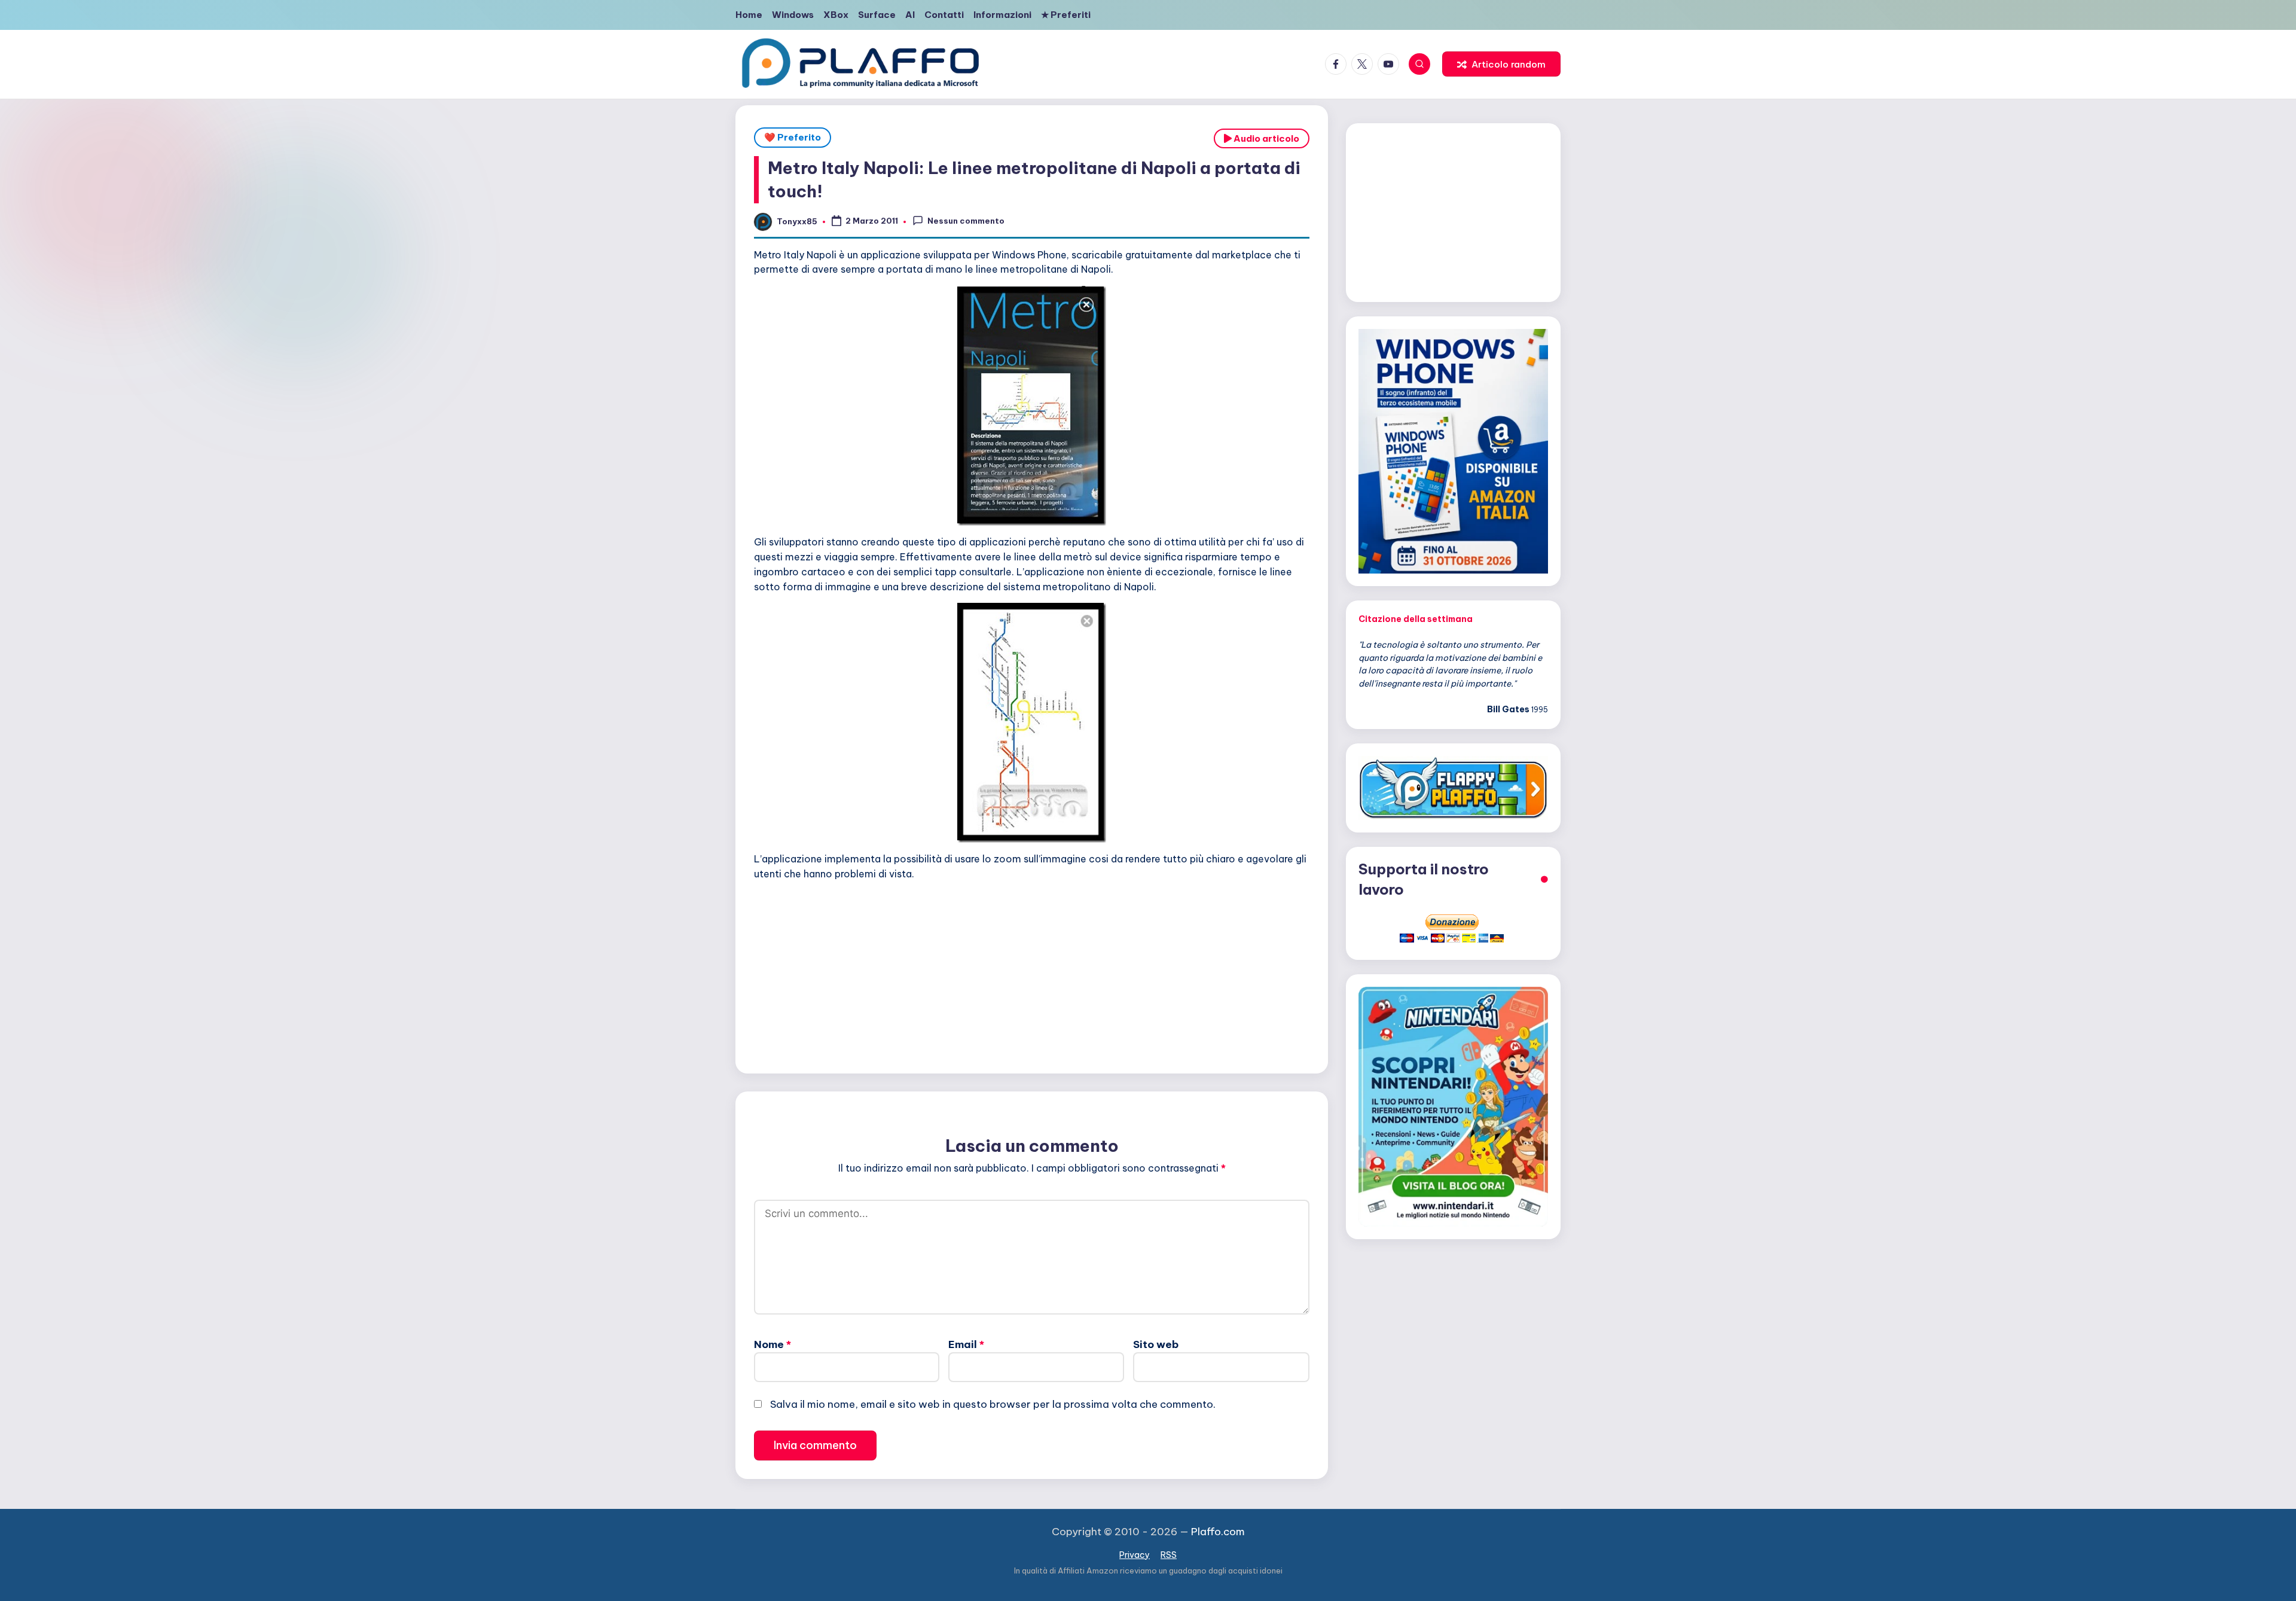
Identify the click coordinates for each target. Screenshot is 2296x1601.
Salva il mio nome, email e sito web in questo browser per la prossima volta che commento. (993, 1404)
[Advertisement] (1032, 974)
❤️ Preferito (793, 137)
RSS (1169, 1555)
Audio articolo (1265, 138)
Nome (773, 1344)
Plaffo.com (1218, 1532)
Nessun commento (966, 221)
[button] (1501, 64)
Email (966, 1344)
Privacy (1135, 1555)
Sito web (1156, 1344)
